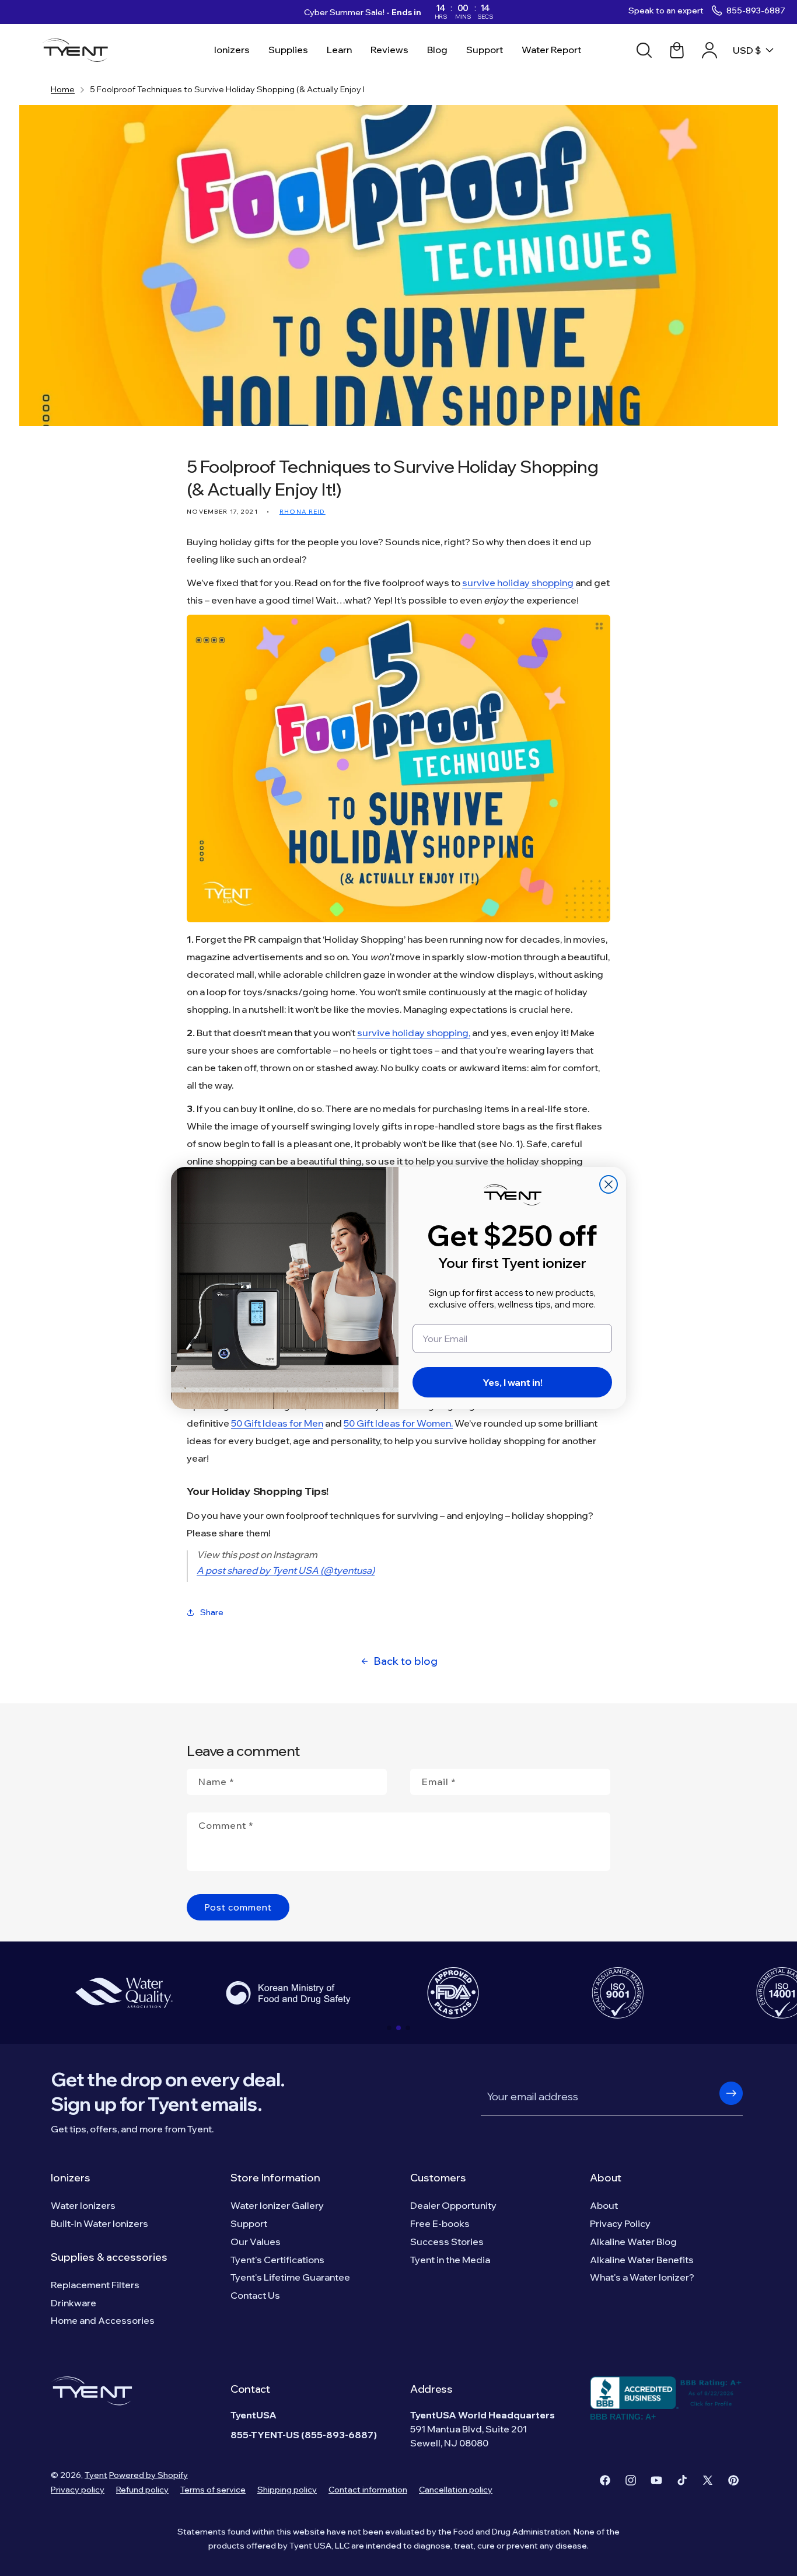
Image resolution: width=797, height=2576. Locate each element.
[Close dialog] (609, 1184)
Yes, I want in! (513, 1382)
